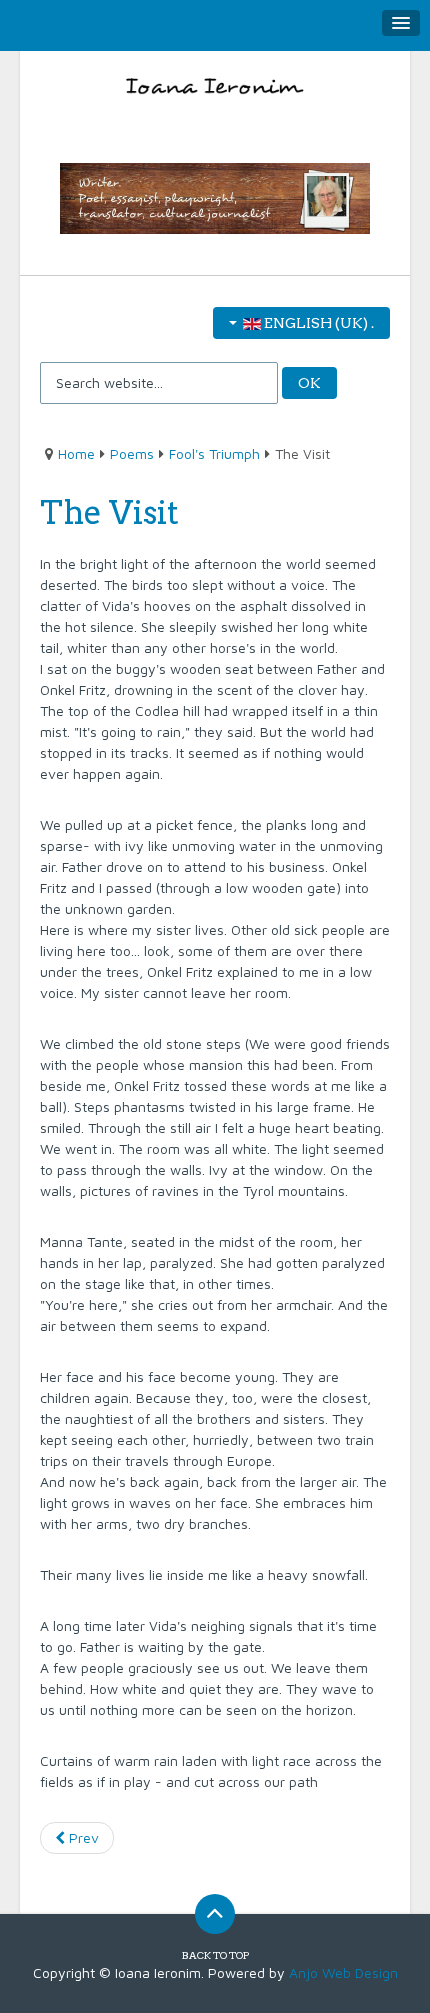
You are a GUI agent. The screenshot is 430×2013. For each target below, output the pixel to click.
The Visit (109, 513)
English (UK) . (317, 323)
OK (309, 383)
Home (76, 453)
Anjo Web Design (343, 1972)
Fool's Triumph (214, 453)
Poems (132, 453)
